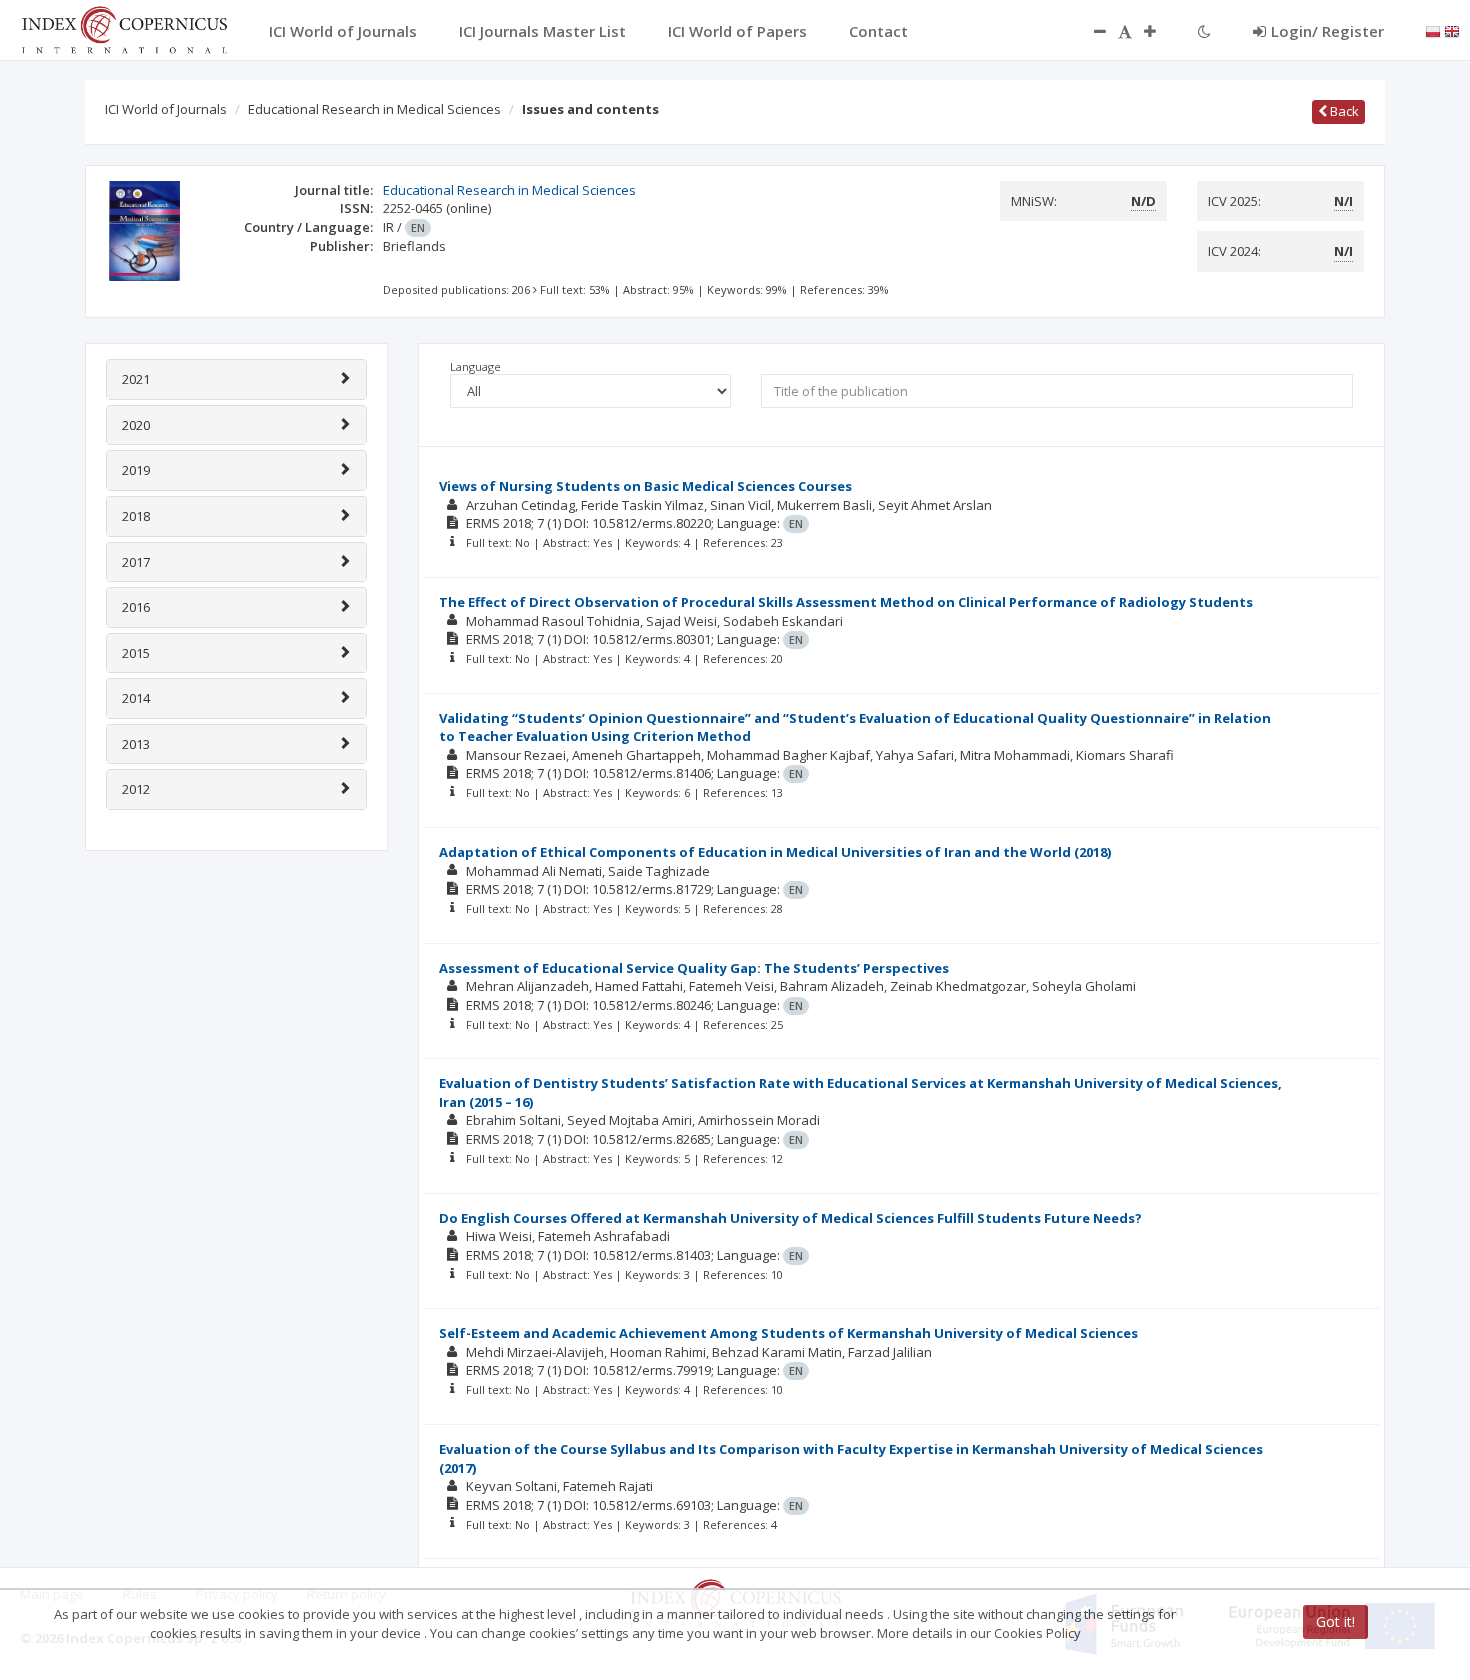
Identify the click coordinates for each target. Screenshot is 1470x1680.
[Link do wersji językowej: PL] (1433, 30)
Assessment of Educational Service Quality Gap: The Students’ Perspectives (694, 968)
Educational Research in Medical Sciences (374, 109)
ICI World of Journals (166, 109)
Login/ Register (1327, 31)
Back (1343, 111)
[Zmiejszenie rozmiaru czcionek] (1090, 31)
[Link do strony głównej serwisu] (124, 28)
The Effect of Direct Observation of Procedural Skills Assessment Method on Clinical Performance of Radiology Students (846, 602)
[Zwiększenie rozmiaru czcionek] (1160, 31)
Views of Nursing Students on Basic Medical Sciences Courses (645, 486)
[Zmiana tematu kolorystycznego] (1204, 31)
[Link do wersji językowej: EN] (1452, 30)
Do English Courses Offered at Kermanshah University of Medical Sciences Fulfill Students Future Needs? (790, 1218)
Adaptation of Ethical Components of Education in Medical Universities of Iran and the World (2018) (775, 852)
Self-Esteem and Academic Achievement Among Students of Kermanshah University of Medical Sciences (788, 1333)
